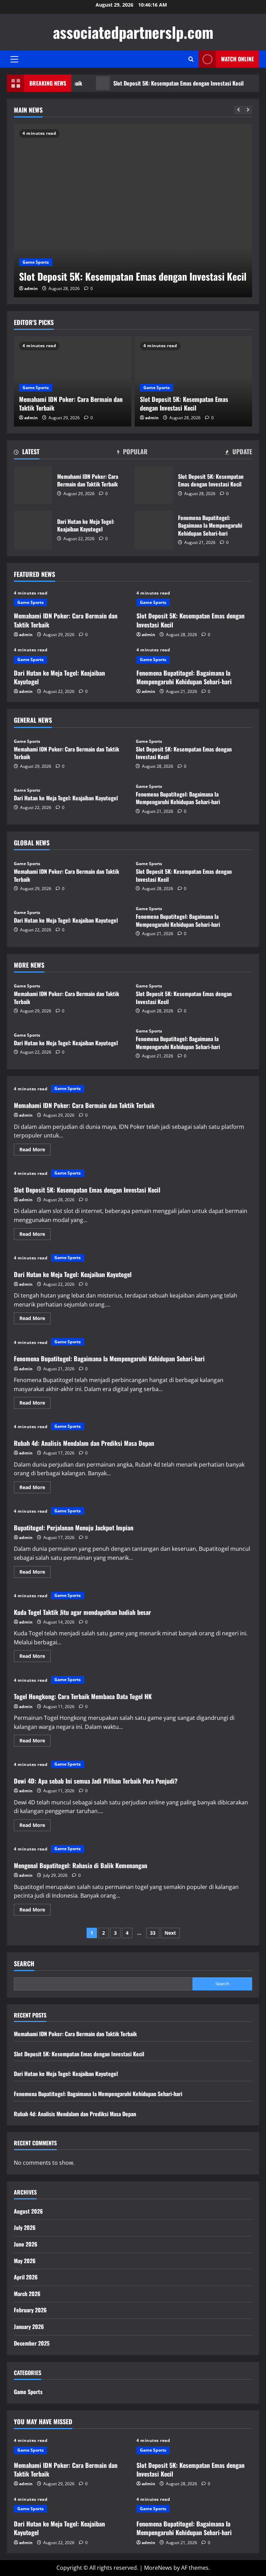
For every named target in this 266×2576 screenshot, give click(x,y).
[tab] (27, 453)
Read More (35, 1151)
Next (170, 1933)
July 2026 (25, 2227)
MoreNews (158, 2568)
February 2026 (30, 2310)
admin (31, 288)
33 (153, 1933)
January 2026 (29, 2327)
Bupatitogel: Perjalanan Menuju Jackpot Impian (74, 1528)
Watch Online (237, 59)
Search (24, 1964)
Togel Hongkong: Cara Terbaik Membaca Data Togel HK (83, 1696)
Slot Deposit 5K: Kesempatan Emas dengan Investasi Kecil (150, 83)
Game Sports (36, 262)
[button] (14, 59)
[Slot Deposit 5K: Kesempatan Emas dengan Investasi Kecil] (133, 211)
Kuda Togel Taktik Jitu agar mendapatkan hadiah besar (82, 1612)
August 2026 (28, 2211)
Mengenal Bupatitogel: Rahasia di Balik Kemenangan (81, 1865)
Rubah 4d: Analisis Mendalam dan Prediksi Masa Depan (84, 1443)
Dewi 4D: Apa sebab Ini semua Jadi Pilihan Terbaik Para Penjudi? (96, 1781)
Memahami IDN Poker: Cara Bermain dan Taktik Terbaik (71, 403)
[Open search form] (191, 59)
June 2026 (26, 2244)
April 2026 (26, 2277)
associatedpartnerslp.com (133, 32)
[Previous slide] (238, 110)
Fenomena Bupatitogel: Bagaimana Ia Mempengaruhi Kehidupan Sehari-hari (154, 530)
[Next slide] (248, 110)
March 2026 (27, 2294)
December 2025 (32, 2343)
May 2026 (25, 2261)
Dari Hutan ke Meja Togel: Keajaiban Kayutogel (33, 530)
